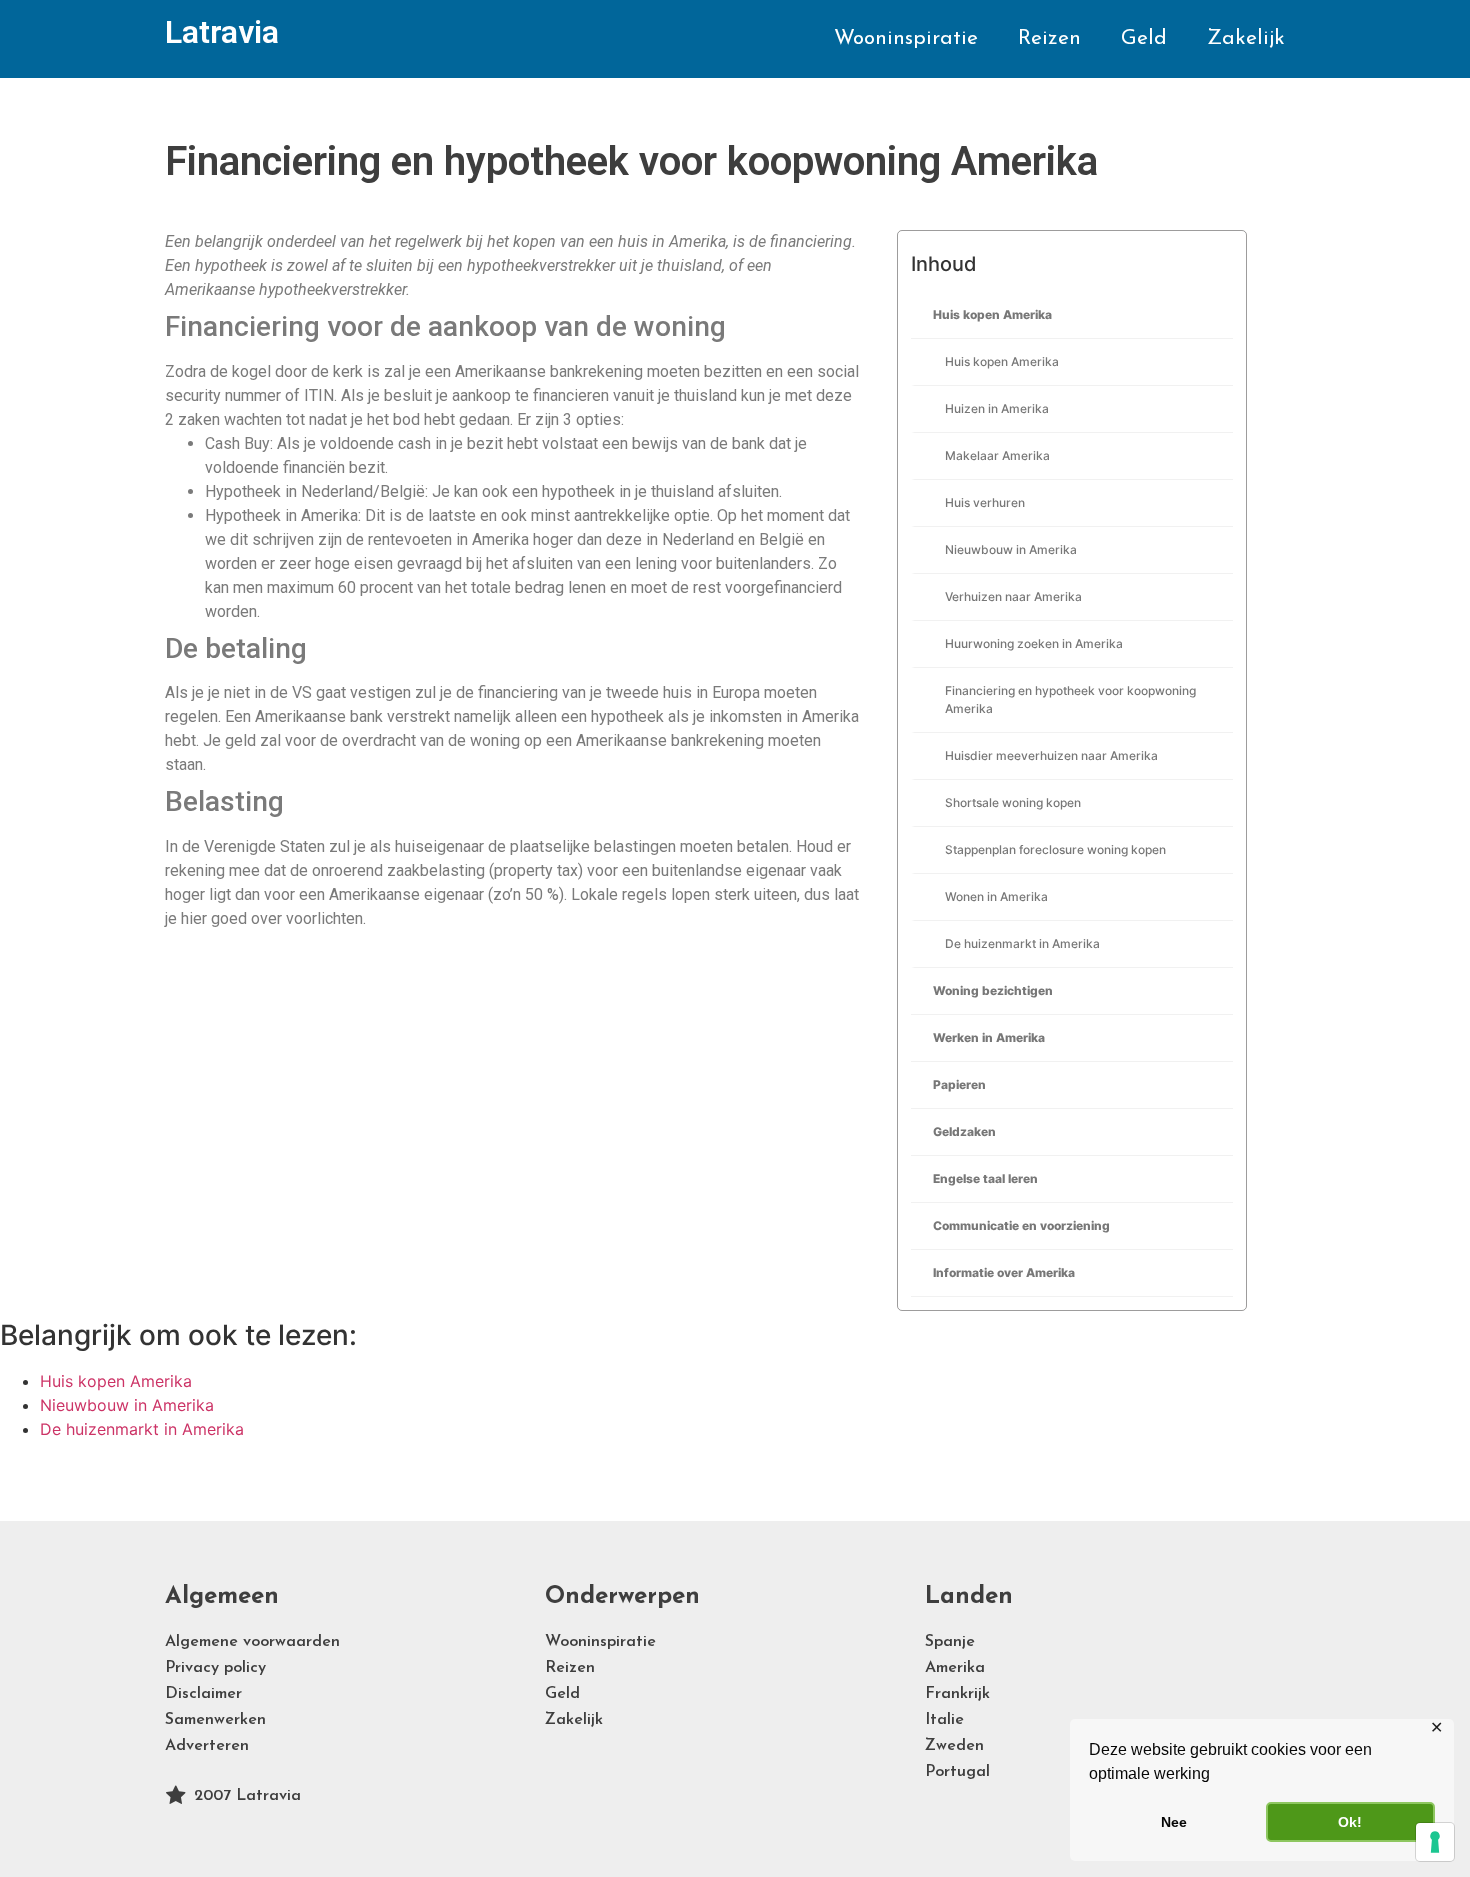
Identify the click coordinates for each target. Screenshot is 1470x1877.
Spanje (950, 1642)
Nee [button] (1174, 1822)
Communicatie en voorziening (1021, 1225)
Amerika (955, 1668)
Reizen (1049, 38)
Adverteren (207, 1746)
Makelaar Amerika (997, 455)
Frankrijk (957, 1694)
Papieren (959, 1084)
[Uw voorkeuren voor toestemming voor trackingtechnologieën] (1435, 1842)
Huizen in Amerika (997, 408)
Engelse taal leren (985, 1178)
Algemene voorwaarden (252, 1642)
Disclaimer (203, 1694)
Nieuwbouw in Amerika (1011, 549)
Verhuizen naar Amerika (1013, 596)
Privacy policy (215, 1668)
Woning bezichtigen (993, 990)
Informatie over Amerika (1004, 1272)
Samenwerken (215, 1720)
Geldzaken (964, 1131)
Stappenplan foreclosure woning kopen (1055, 849)
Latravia (222, 32)
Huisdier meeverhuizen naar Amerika (1051, 755)
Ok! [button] (1350, 1822)
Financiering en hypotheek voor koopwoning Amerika (1070, 699)
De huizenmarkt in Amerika (1022, 943)
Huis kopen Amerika (992, 314)
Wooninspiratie (906, 38)
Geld (1144, 38)
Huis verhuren (985, 502)
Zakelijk (1246, 38)
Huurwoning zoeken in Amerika (1034, 643)
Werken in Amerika (989, 1037)
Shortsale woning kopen (1013, 802)
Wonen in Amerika (996, 896)
